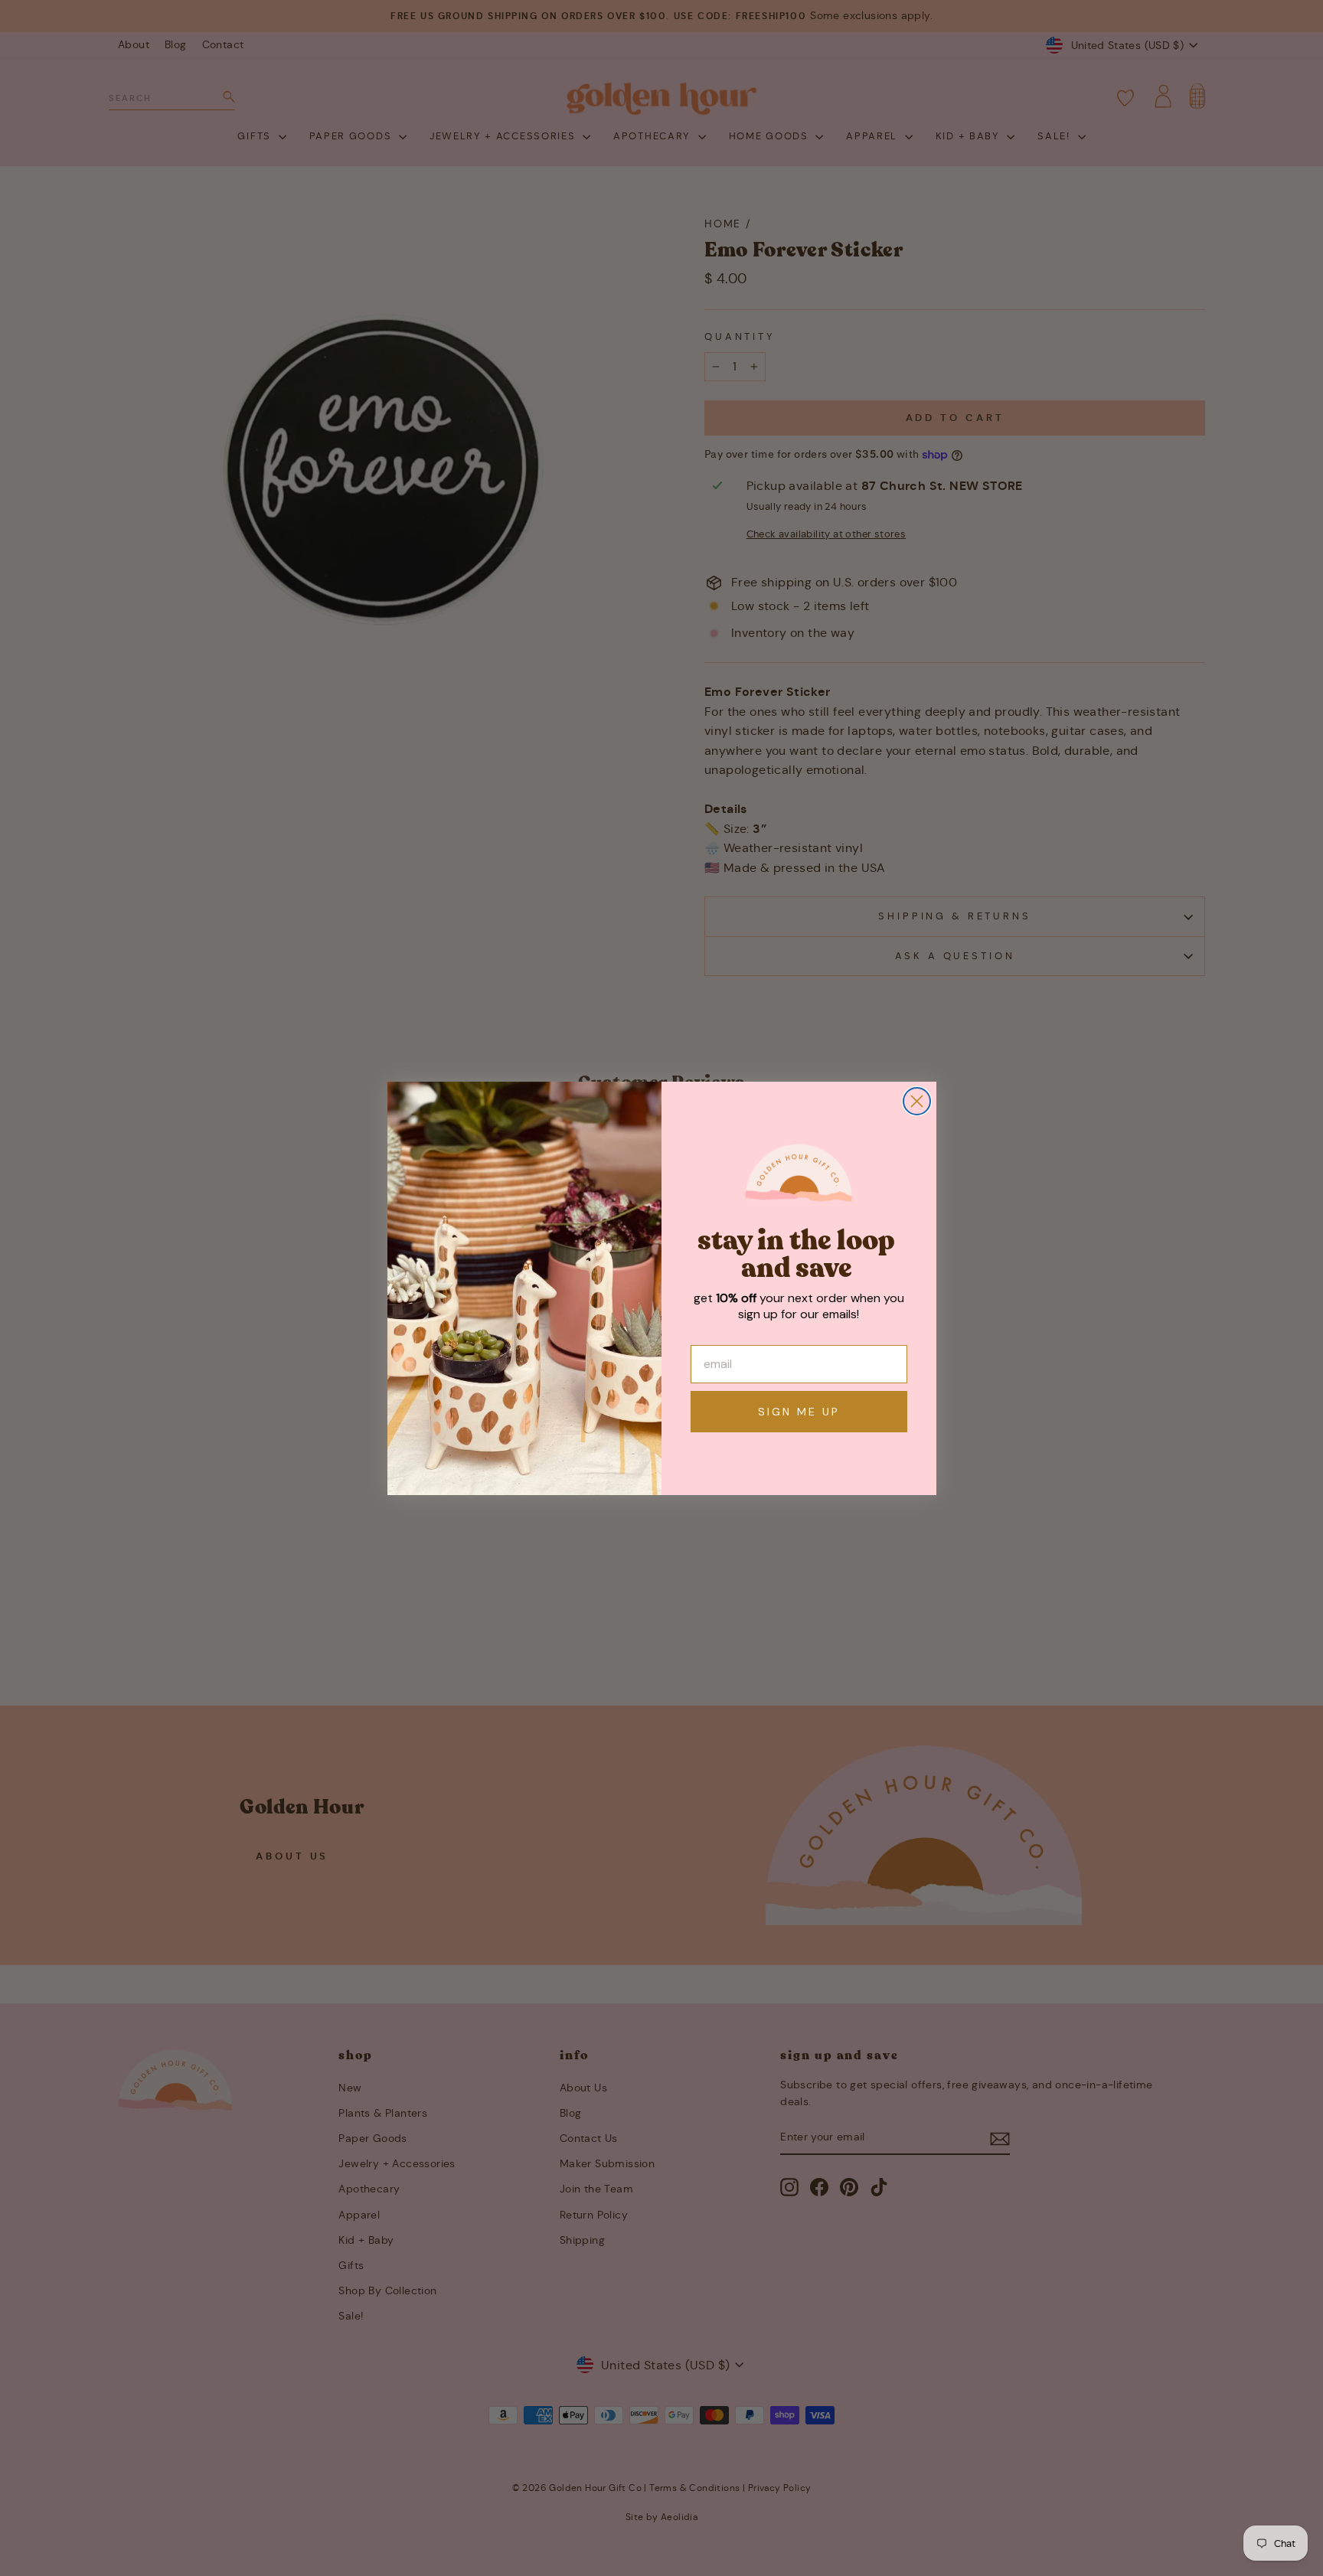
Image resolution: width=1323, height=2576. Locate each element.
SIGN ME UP (799, 1412)
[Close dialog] (917, 1101)
